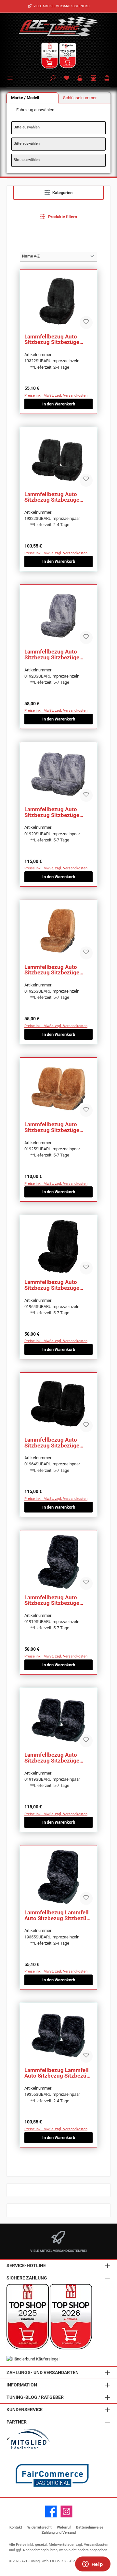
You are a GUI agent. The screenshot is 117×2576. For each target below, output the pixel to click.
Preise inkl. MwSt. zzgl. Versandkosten (56, 396)
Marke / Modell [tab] (25, 98)
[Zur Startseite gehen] (58, 26)
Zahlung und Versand (59, 2533)
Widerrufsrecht (39, 2527)
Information (22, 2385)
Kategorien (62, 193)
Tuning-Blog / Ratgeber (35, 2397)
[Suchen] (53, 79)
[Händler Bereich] (94, 79)
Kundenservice (25, 2410)
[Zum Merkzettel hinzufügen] (86, 323)
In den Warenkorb (59, 404)
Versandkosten (96, 2545)
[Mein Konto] (80, 79)
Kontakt (16, 2527)
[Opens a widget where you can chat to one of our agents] (93, 2565)
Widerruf (64, 2527)
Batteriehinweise (90, 2527)
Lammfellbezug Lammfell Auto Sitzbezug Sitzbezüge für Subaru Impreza (58, 1915)
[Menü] (11, 77)
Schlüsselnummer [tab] (80, 98)
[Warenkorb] (107, 79)
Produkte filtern (62, 217)
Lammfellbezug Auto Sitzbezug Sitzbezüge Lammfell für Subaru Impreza (52, 340)
